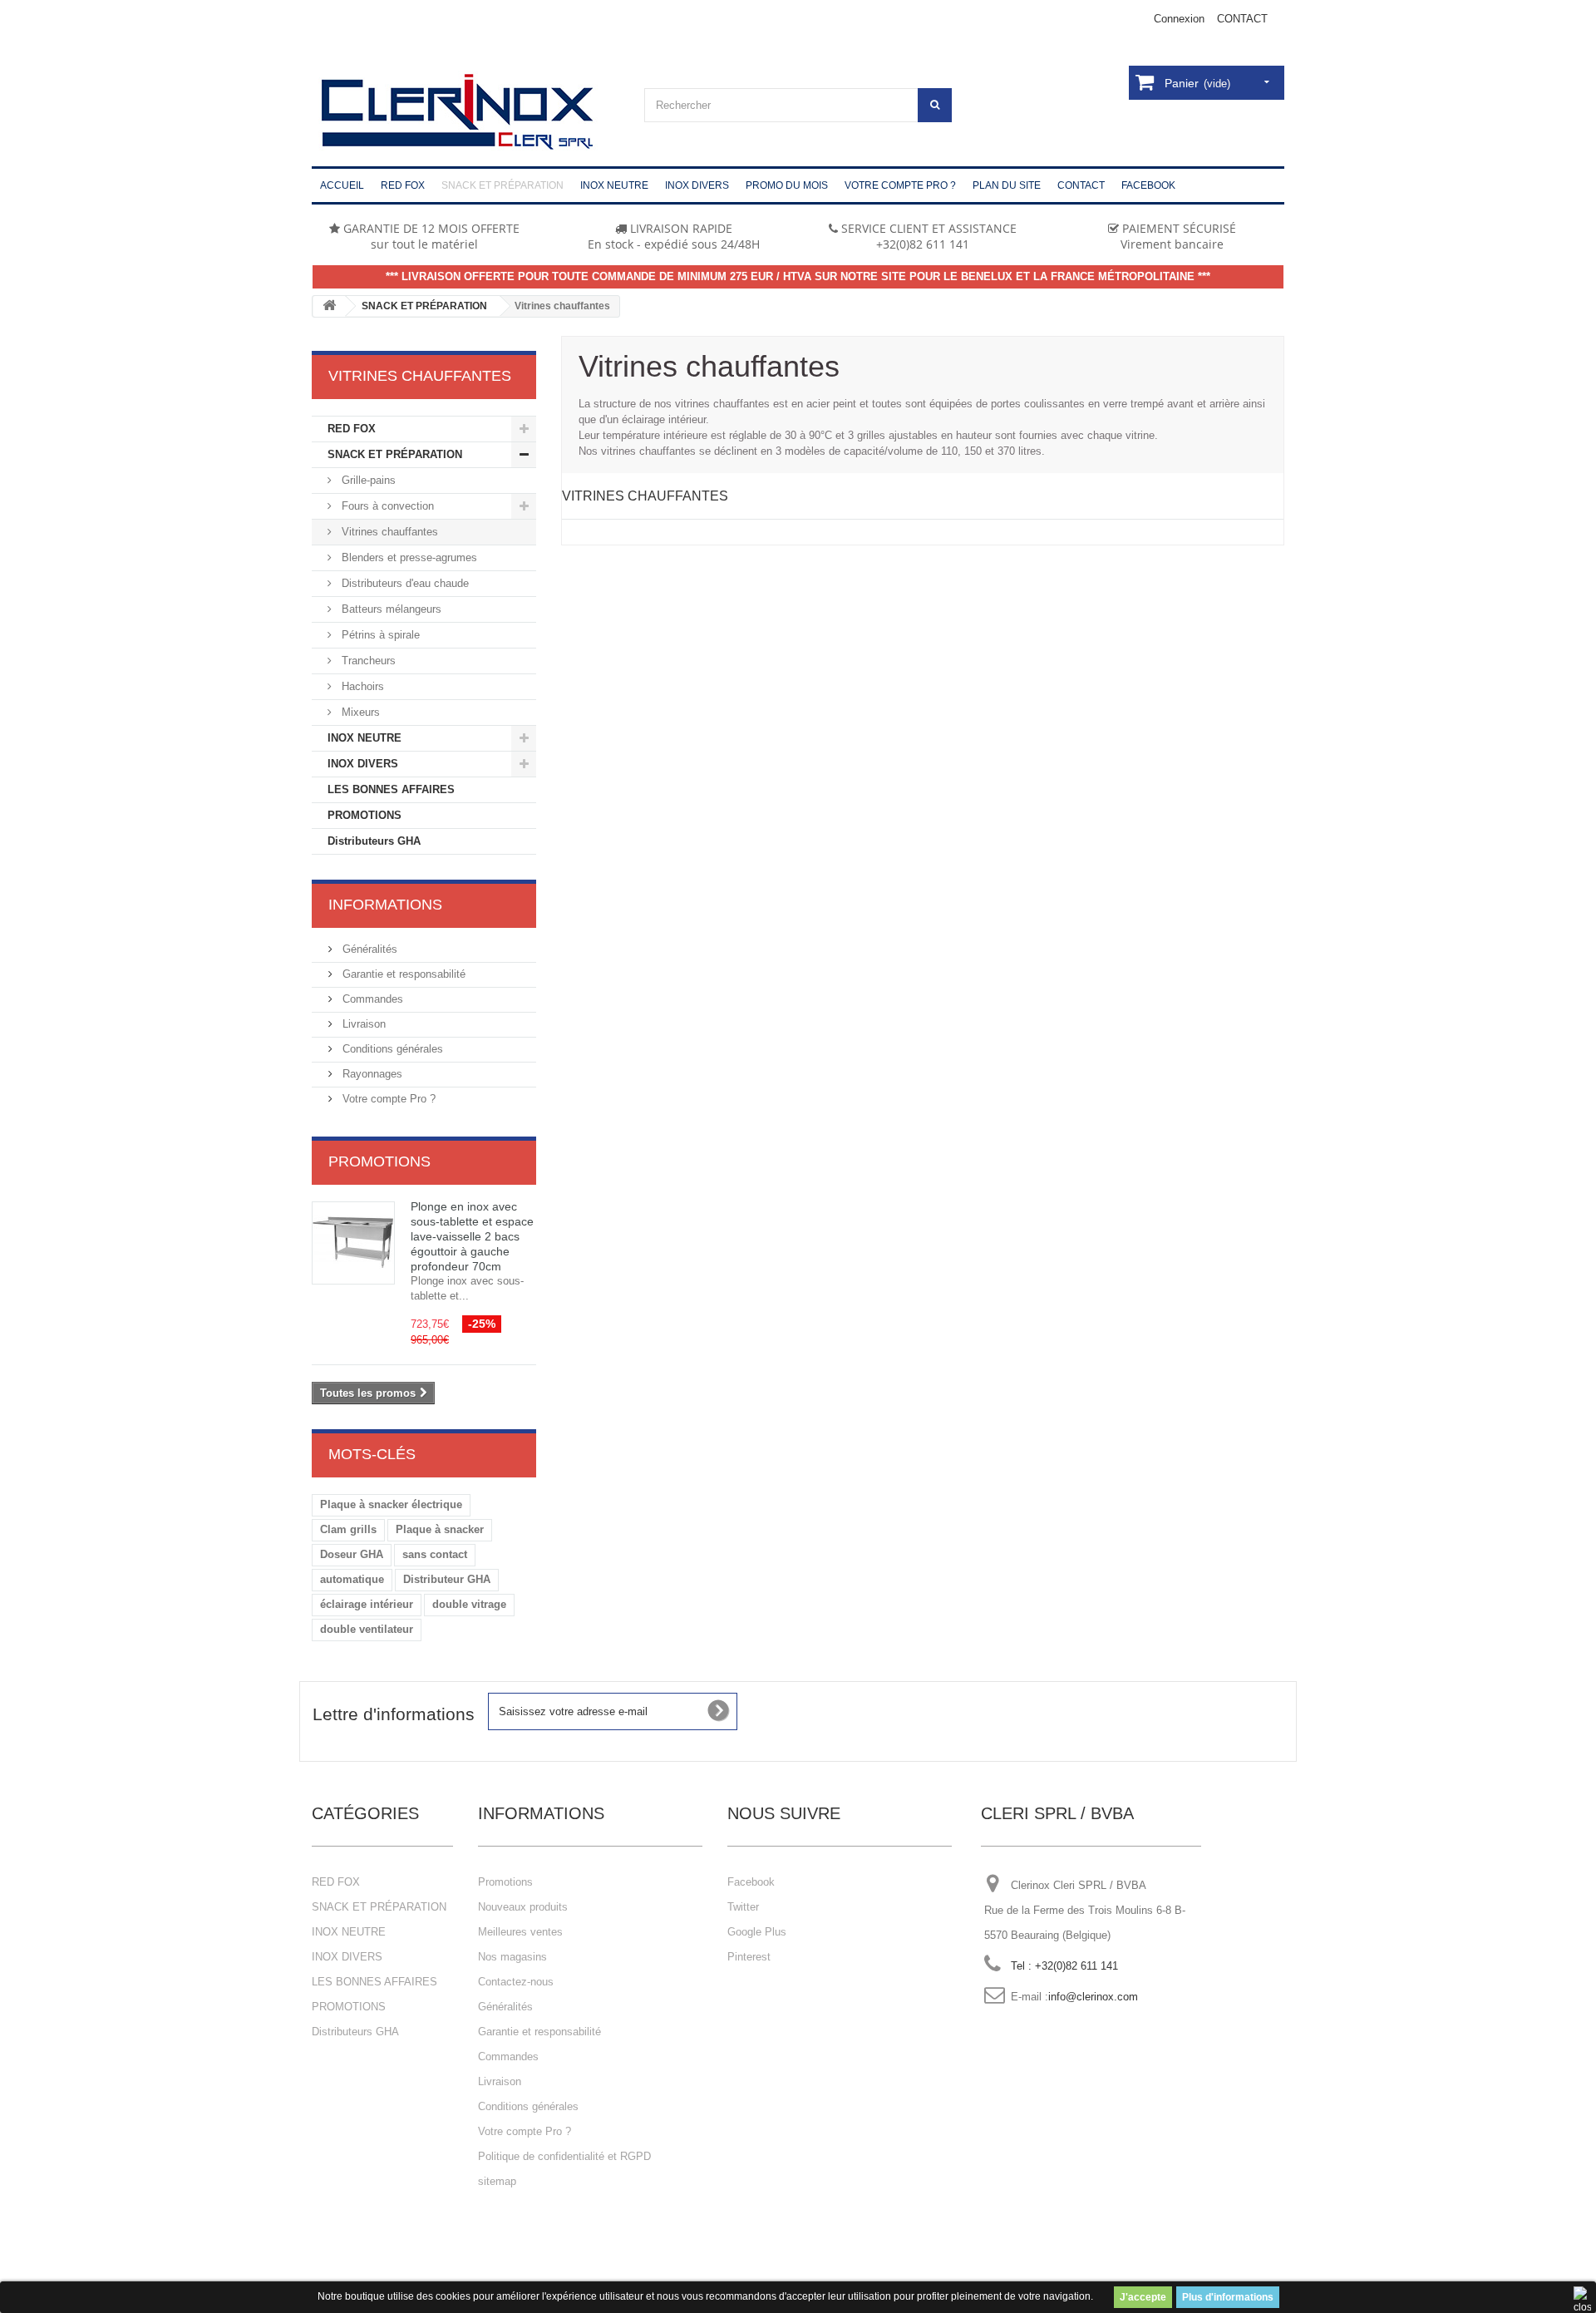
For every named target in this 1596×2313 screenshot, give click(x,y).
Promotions (379, 1161)
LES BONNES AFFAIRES (391, 789)
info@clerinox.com (1093, 1997)
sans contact (435, 1554)
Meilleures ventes (520, 1932)
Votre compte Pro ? (387, 1099)
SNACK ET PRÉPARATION (424, 306)
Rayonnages (371, 1074)
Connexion (1179, 19)
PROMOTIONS (365, 815)
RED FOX (352, 429)
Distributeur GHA (447, 1579)
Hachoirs (361, 686)
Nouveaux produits (523, 1907)
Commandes (371, 999)
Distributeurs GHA (374, 841)
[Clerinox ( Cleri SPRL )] (465, 112)
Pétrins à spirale (379, 635)
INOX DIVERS (363, 764)
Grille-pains (367, 480)
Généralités (368, 949)
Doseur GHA (352, 1554)
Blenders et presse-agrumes (408, 557)
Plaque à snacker (440, 1529)
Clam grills (348, 1529)
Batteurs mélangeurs (390, 609)
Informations (385, 905)
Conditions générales (391, 1049)
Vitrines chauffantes (388, 532)
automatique (352, 1579)
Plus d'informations (1228, 2297)
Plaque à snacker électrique (391, 1504)
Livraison (362, 1024)
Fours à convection (386, 506)
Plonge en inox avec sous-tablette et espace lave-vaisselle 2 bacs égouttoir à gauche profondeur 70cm (472, 1236)
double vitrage (469, 1604)
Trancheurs (367, 661)
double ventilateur (367, 1629)
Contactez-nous (516, 1982)
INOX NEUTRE (365, 738)
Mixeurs (359, 712)
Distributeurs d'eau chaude (404, 583)
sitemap (497, 2181)
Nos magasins (512, 1957)
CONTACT (1242, 19)
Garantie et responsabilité (402, 974)
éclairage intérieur (367, 1604)
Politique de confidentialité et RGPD (564, 2156)
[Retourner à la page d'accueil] (329, 306)
